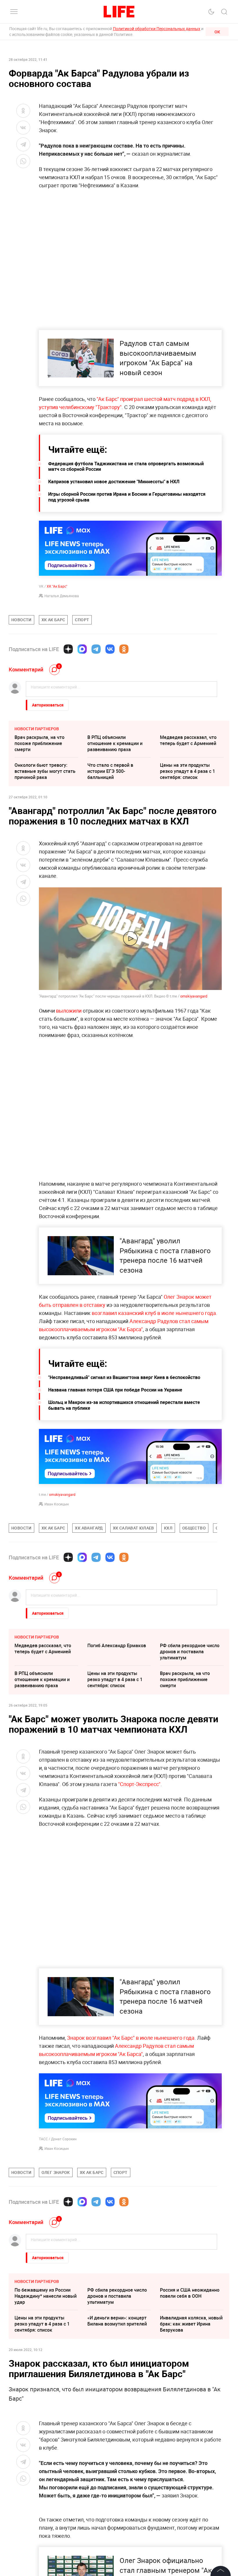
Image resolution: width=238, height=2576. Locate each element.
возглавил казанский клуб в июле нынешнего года (154, 1313)
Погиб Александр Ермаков (117, 1645)
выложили (69, 1011)
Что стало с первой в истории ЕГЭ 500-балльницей (110, 771)
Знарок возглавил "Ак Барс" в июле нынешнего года (131, 2038)
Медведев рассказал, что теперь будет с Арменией (188, 740)
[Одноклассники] (124, 649)
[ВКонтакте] (110, 649)
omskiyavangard (194, 996)
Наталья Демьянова (62, 596)
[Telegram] (96, 649)
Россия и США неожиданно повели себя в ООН (190, 2293)
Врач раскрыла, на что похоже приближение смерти (39, 743)
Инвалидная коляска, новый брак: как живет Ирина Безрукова (191, 2324)
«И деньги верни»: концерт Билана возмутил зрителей (117, 2321)
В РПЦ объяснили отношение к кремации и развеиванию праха (115, 743)
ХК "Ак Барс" (57, 586)
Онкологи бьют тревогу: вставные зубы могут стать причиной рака (45, 771)
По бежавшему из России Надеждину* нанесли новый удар (46, 2296)
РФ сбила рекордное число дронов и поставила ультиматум (190, 1652)
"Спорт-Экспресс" (139, 1784)
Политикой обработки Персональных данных (157, 29)
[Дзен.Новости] (68, 649)
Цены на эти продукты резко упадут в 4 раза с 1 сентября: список (187, 771)
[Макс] (82, 649)
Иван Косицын (57, 1504)
